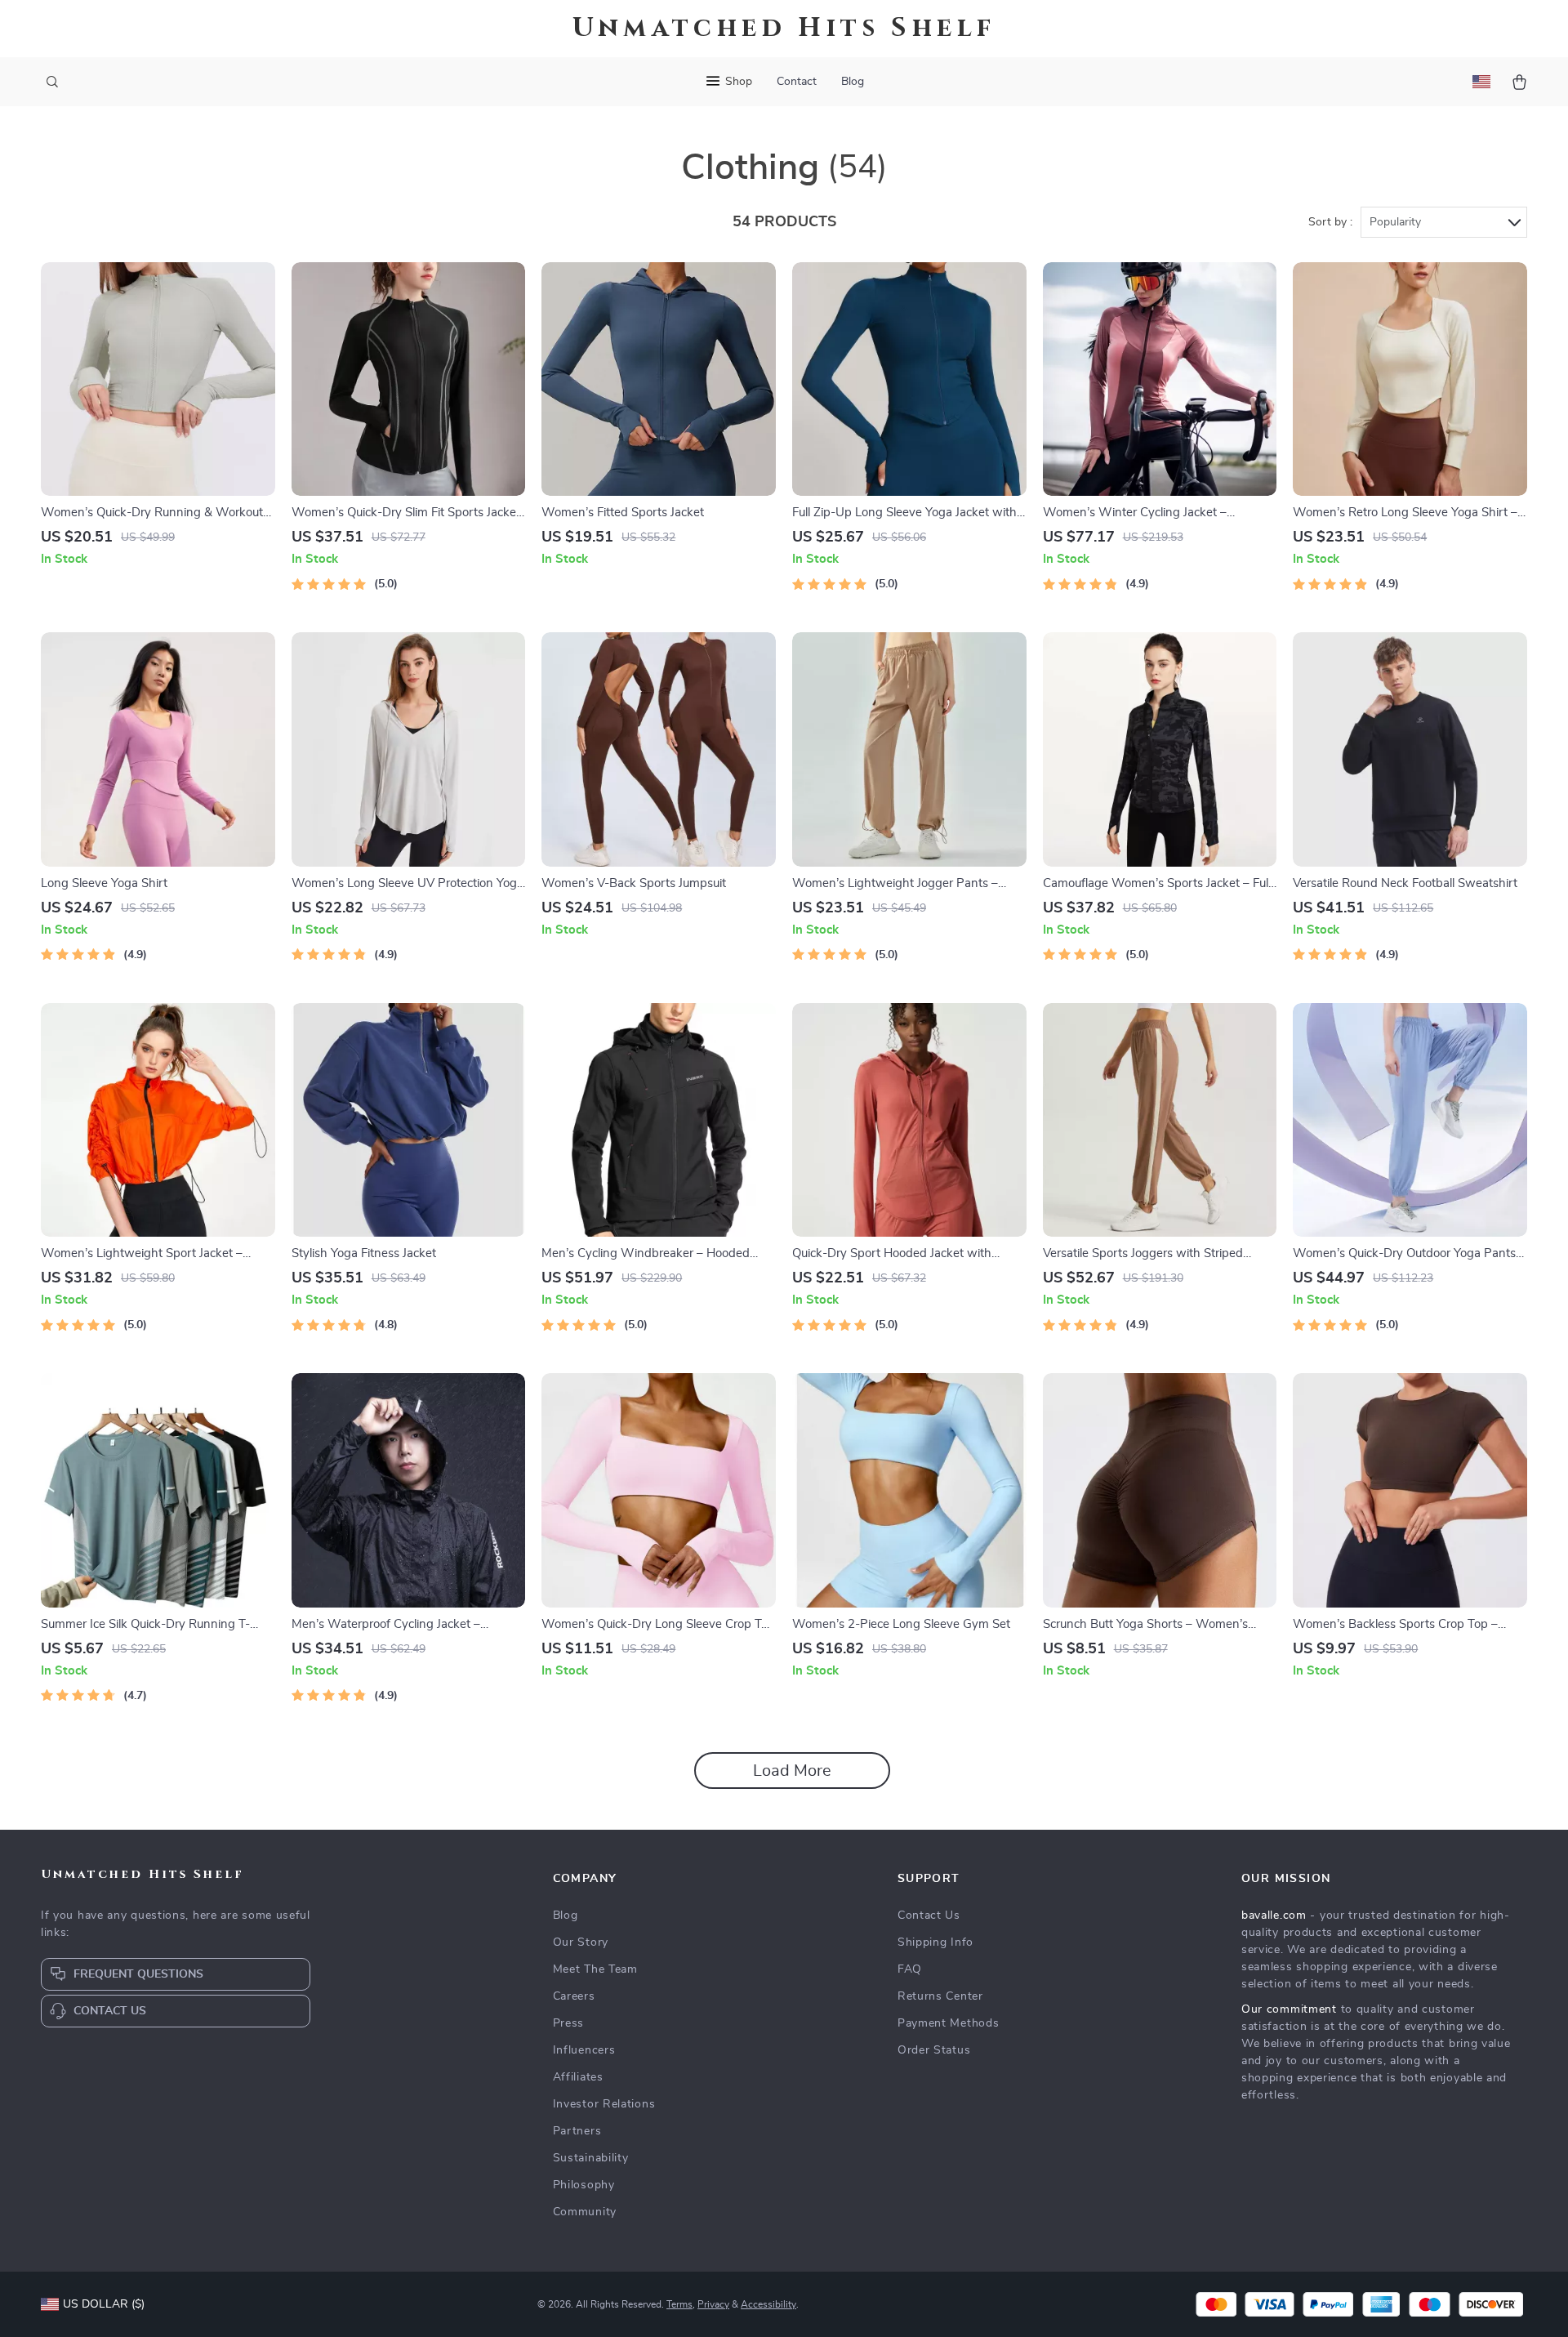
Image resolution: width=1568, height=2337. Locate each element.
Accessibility (768, 2304)
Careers (574, 1996)
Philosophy (584, 2185)
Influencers (584, 2050)
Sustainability (591, 2158)
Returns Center (940, 1996)
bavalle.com (1274, 1916)
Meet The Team (595, 1969)
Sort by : (1330, 222)
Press (569, 2023)
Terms (679, 2304)
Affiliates (578, 2077)
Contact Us (929, 1916)
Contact (797, 82)
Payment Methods (949, 2023)
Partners (577, 2131)
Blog (853, 82)
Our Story (581, 1942)
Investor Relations (604, 2104)
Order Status (934, 2050)
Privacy (713, 2304)
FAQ (910, 1969)
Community (585, 2212)
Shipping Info (935, 1942)
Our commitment (1289, 2009)
